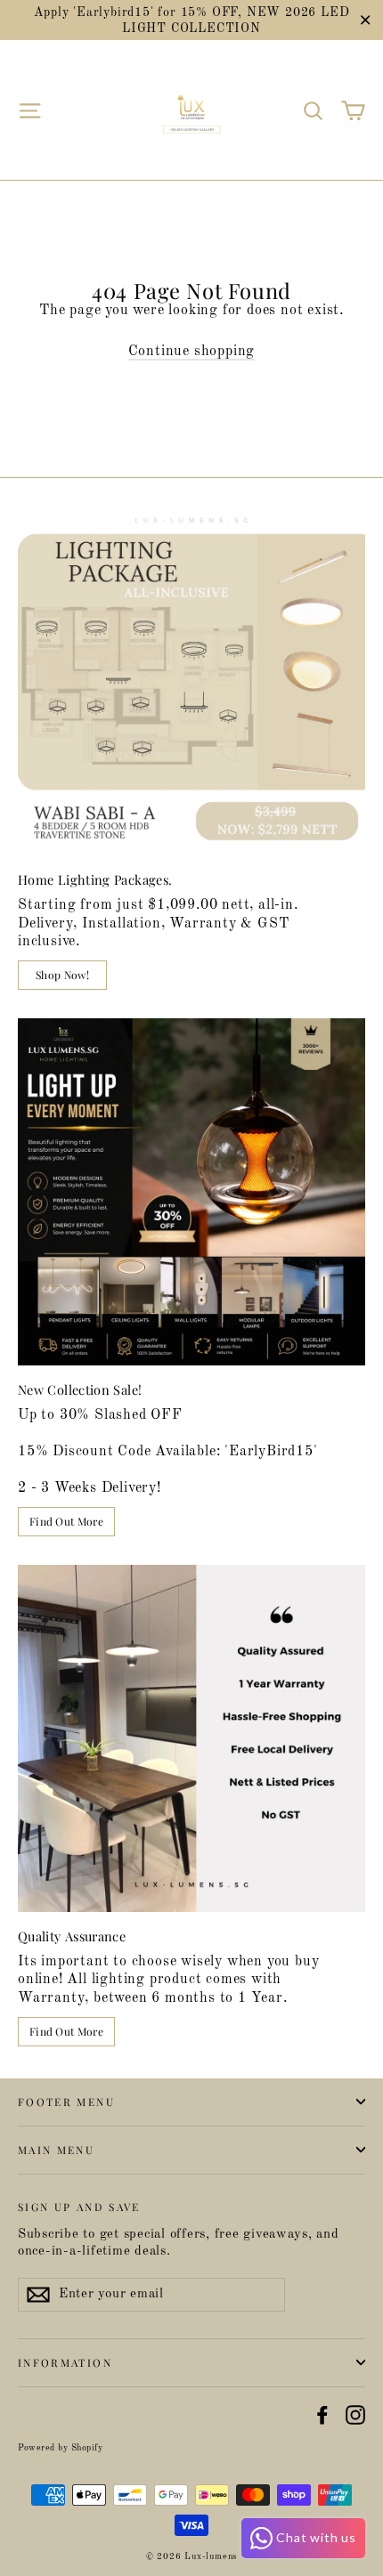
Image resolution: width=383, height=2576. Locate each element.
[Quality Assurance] (191, 1738)
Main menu (56, 2150)
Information (65, 2362)
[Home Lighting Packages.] (191, 682)
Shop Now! (62, 975)
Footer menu (66, 2102)
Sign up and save (79, 2206)
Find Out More (66, 1521)
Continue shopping (192, 352)
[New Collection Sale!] (191, 1192)
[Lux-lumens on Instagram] (355, 2415)
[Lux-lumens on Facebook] (322, 2415)
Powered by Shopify (60, 2448)
